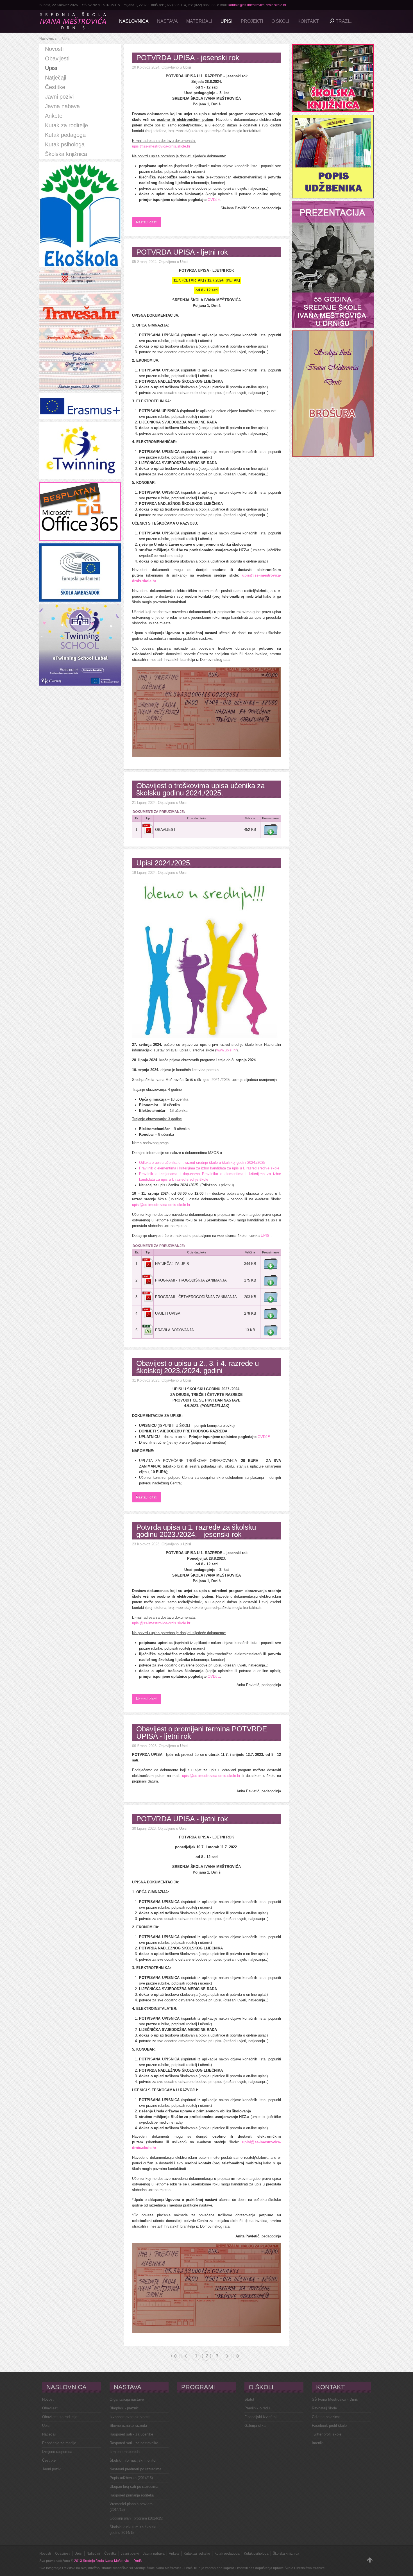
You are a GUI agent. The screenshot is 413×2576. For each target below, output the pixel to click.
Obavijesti (50, 2408)
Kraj (238, 2356)
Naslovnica (48, 38)
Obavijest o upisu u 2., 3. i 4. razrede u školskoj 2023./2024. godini (198, 1367)
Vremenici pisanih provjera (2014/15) (131, 2507)
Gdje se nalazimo (326, 2417)
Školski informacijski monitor (133, 2460)
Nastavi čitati (147, 222)
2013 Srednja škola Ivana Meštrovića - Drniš (108, 2561)
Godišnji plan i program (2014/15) (136, 2518)
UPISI (266, 1236)
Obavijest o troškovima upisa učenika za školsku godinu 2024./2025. (200, 789)
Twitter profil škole (327, 2434)
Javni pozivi (52, 2469)
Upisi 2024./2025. (164, 863)
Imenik (317, 2443)
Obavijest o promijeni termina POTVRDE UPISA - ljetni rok (202, 1733)
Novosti (48, 2399)
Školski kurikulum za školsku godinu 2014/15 (133, 2530)
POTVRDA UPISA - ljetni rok (182, 252)
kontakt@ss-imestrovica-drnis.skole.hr (257, 5)
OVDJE (214, 200)
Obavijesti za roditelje (60, 2417)
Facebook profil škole (329, 2426)
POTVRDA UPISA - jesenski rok (188, 58)
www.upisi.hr (226, 1050)
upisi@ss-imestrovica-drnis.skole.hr (161, 146)
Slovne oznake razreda (128, 2426)
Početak (172, 2356)
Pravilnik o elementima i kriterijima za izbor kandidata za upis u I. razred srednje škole (209, 1168)
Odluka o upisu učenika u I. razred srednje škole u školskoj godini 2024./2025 (202, 1163)
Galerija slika (255, 2426)
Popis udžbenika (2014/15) (131, 2478)
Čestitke (49, 2460)
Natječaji (49, 2434)
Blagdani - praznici (125, 2408)
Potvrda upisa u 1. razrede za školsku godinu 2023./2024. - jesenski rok (196, 1531)
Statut (249, 2399)
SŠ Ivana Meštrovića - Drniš (335, 2399)
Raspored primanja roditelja (132, 2495)
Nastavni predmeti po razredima (135, 2469)
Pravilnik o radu (257, 2408)
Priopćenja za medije (59, 2443)
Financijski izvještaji (261, 2417)
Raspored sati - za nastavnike (134, 2443)
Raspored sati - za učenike (131, 2434)
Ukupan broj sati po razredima (134, 2487)
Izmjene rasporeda (57, 2452)
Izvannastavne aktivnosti (130, 2417)
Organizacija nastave (127, 2399)
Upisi (187, 67)
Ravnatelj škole (324, 2408)
